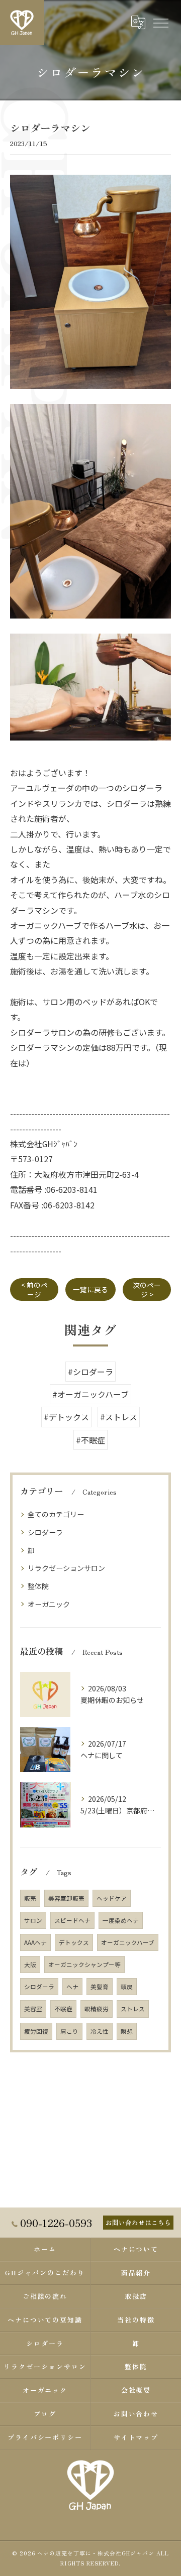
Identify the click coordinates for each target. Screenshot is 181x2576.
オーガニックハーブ (128, 1942)
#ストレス (119, 1417)
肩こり (69, 2031)
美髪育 (100, 1987)
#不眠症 (90, 1440)
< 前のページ (34, 1290)
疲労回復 (36, 2031)
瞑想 (127, 2031)
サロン (33, 1920)
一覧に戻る (90, 1289)
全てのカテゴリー (56, 1514)
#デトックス (66, 1417)
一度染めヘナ (121, 1920)
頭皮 (127, 1987)
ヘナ (72, 1987)
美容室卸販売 (66, 1898)
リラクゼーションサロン (66, 1568)
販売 (30, 1898)
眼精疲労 (97, 2009)
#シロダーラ (90, 1372)
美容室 (33, 2009)
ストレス (133, 2009)
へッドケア (112, 1898)
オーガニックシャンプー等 (84, 1965)
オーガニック (49, 1604)
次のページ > (147, 1290)
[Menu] (160, 23)
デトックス (74, 1942)
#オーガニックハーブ (90, 1394)
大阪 (30, 1965)
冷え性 (100, 2031)
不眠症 (63, 2009)
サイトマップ (136, 2437)
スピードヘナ (72, 1920)
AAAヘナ (35, 1942)
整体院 (38, 1586)
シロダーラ (45, 1532)
